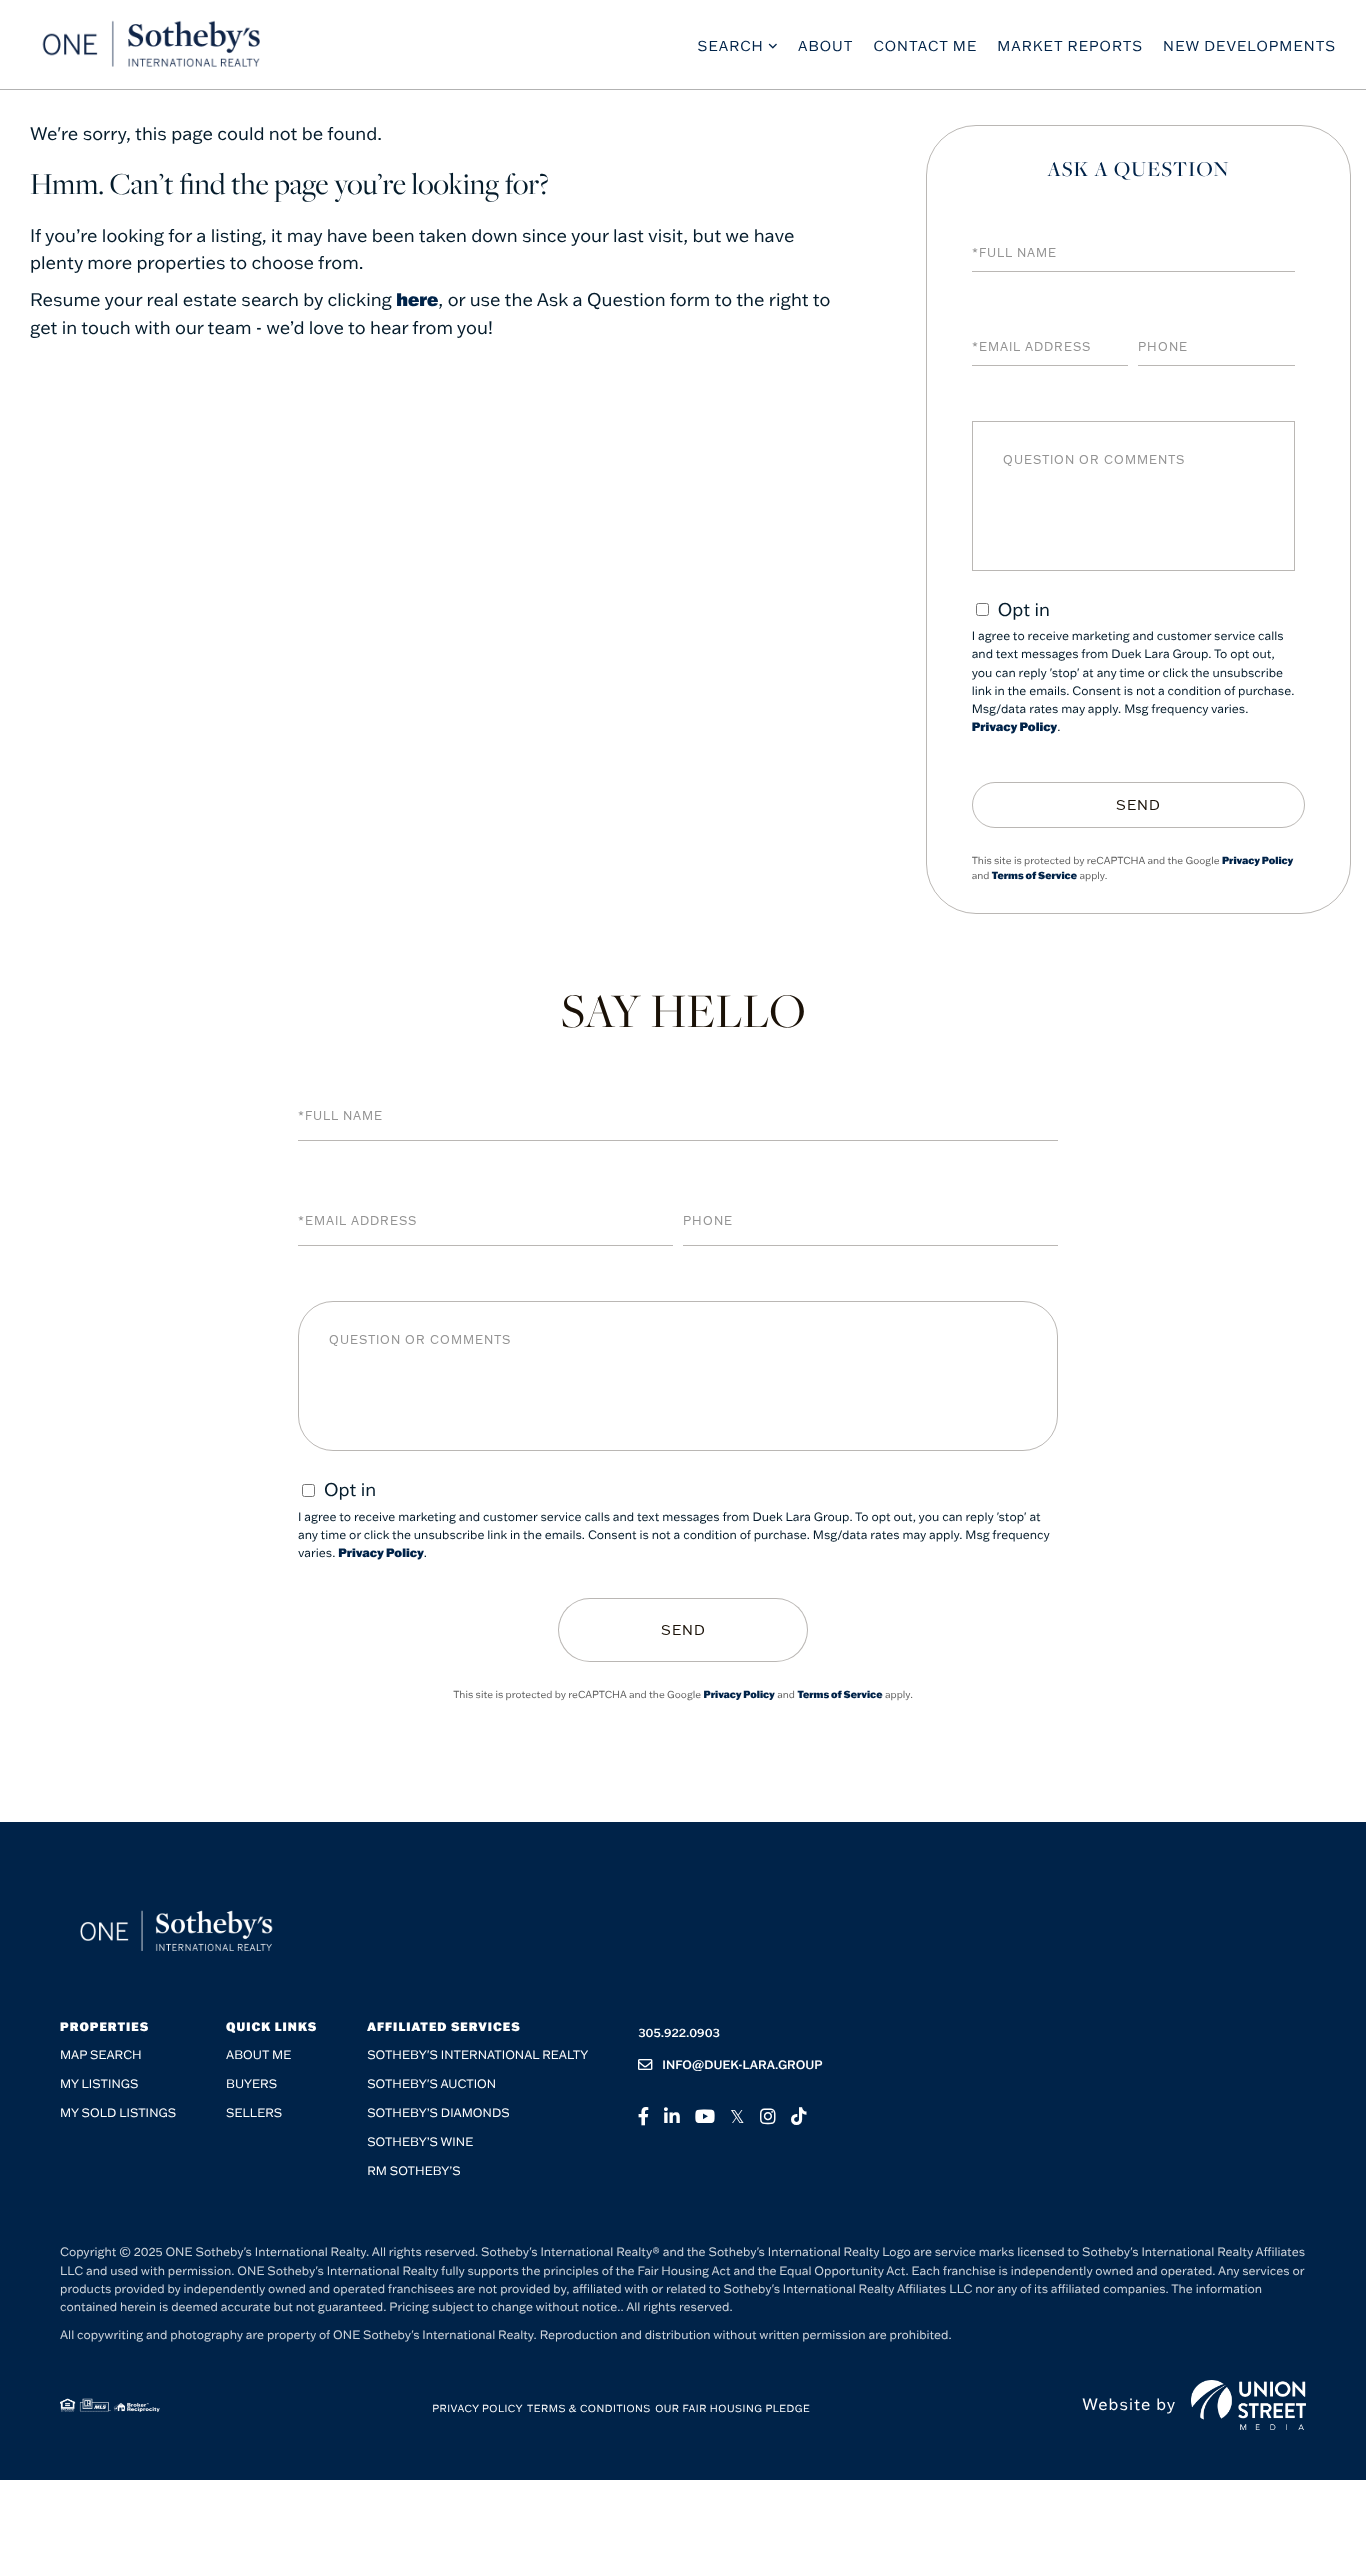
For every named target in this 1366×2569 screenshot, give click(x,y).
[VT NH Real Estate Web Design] (1248, 2405)
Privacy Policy (1015, 727)
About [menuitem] (826, 46)
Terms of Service (1034, 875)
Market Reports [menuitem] (1070, 46)
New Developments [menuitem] (1249, 46)
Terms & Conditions (589, 2408)
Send (1138, 805)
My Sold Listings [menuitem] (118, 2113)
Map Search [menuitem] (101, 2055)
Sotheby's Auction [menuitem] (431, 2084)
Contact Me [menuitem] (925, 46)
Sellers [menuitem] (254, 2113)
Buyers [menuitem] (251, 2084)
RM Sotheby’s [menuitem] (413, 2171)
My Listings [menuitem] (99, 2084)
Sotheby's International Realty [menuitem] (477, 2055)
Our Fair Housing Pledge (732, 2408)
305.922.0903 (679, 2033)
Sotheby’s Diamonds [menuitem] (438, 2113)
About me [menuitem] (258, 2055)
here (417, 299)
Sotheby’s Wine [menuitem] (420, 2142)
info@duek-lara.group (742, 2065)
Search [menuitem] (731, 46)
